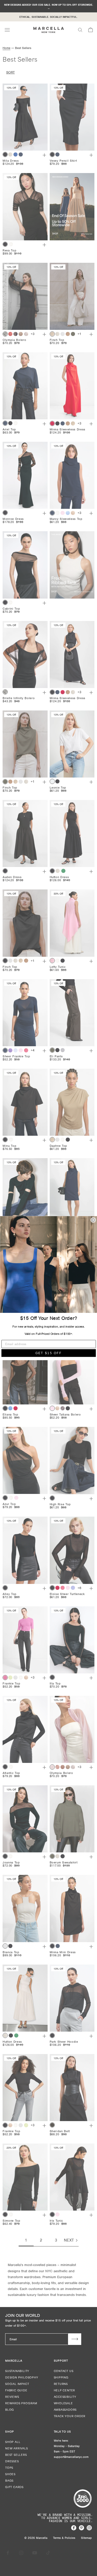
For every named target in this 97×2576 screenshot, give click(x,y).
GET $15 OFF (48, 1353)
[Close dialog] (93, 1220)
